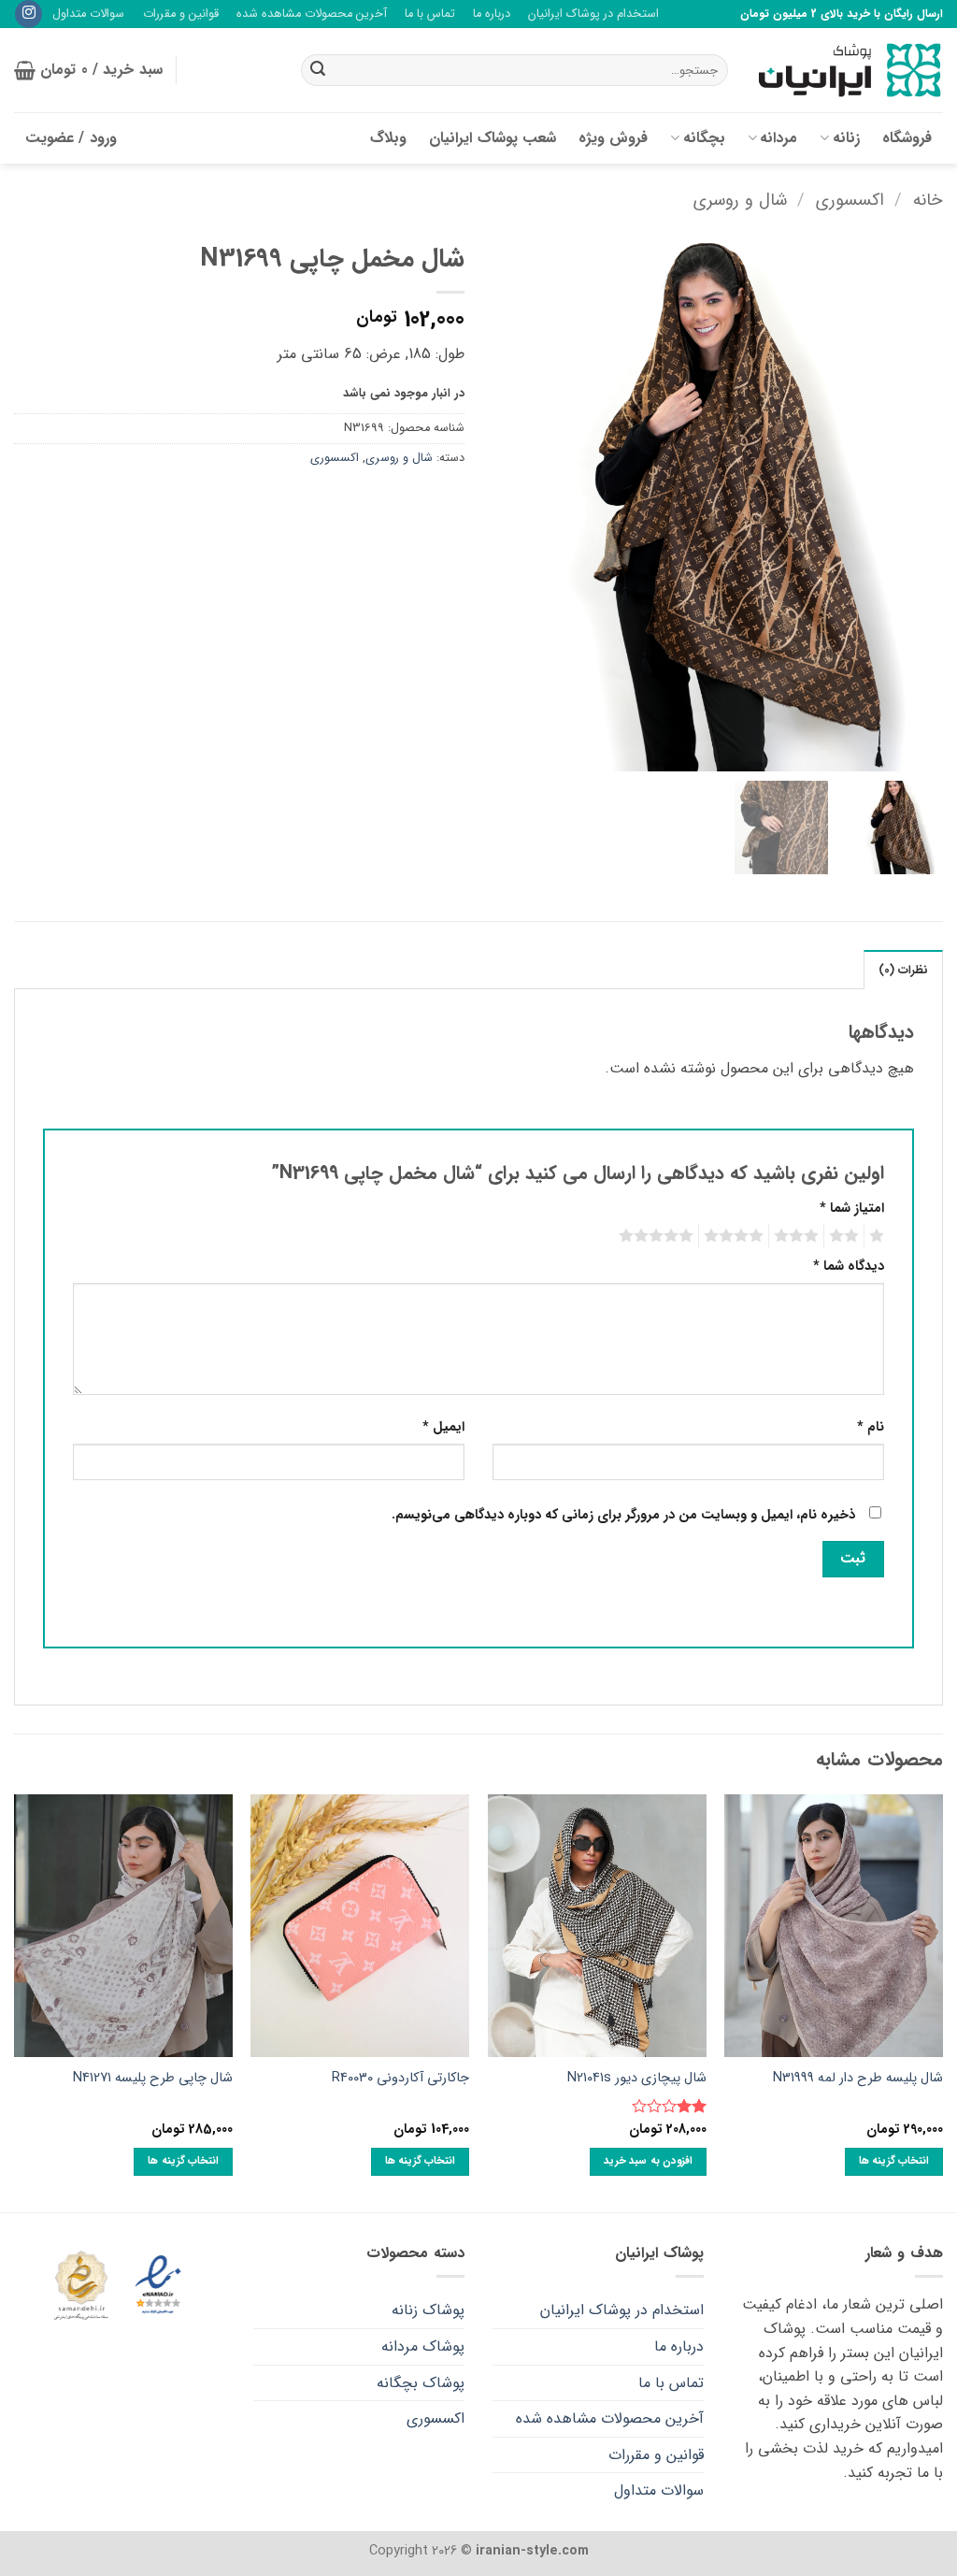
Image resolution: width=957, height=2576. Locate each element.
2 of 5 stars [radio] (847, 1236)
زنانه (846, 138)
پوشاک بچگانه (421, 2383)
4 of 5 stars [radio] (736, 1236)
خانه (928, 201)
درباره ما (492, 14)
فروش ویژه (613, 138)
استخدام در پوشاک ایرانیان (593, 14)
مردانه (778, 138)
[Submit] (318, 70)
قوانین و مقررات (181, 14)
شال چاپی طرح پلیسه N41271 (153, 2079)
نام (871, 1427)
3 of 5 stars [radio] (799, 1236)
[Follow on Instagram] (29, 14)
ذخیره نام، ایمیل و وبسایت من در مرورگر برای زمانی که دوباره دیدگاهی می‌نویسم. (623, 1515)
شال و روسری (740, 201)
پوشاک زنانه (428, 2310)
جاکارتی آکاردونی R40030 (400, 2079)
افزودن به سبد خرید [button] (648, 2161)
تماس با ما (430, 14)
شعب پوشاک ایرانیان (493, 138)
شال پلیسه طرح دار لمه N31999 (858, 2079)
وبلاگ (388, 138)
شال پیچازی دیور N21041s (637, 2079)
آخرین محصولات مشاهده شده (312, 14)
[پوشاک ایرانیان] (850, 71)
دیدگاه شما (849, 1266)
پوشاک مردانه (423, 2346)
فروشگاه (907, 138)
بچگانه (704, 138)
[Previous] (942, 2001)
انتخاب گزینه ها (894, 2161)
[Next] (15, 2001)
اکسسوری (850, 201)
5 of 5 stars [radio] (659, 1236)
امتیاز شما (852, 1209)
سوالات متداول (88, 14)
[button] (88, 70)
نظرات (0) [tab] (903, 971)
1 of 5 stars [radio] (879, 1236)
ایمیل (443, 1427)
